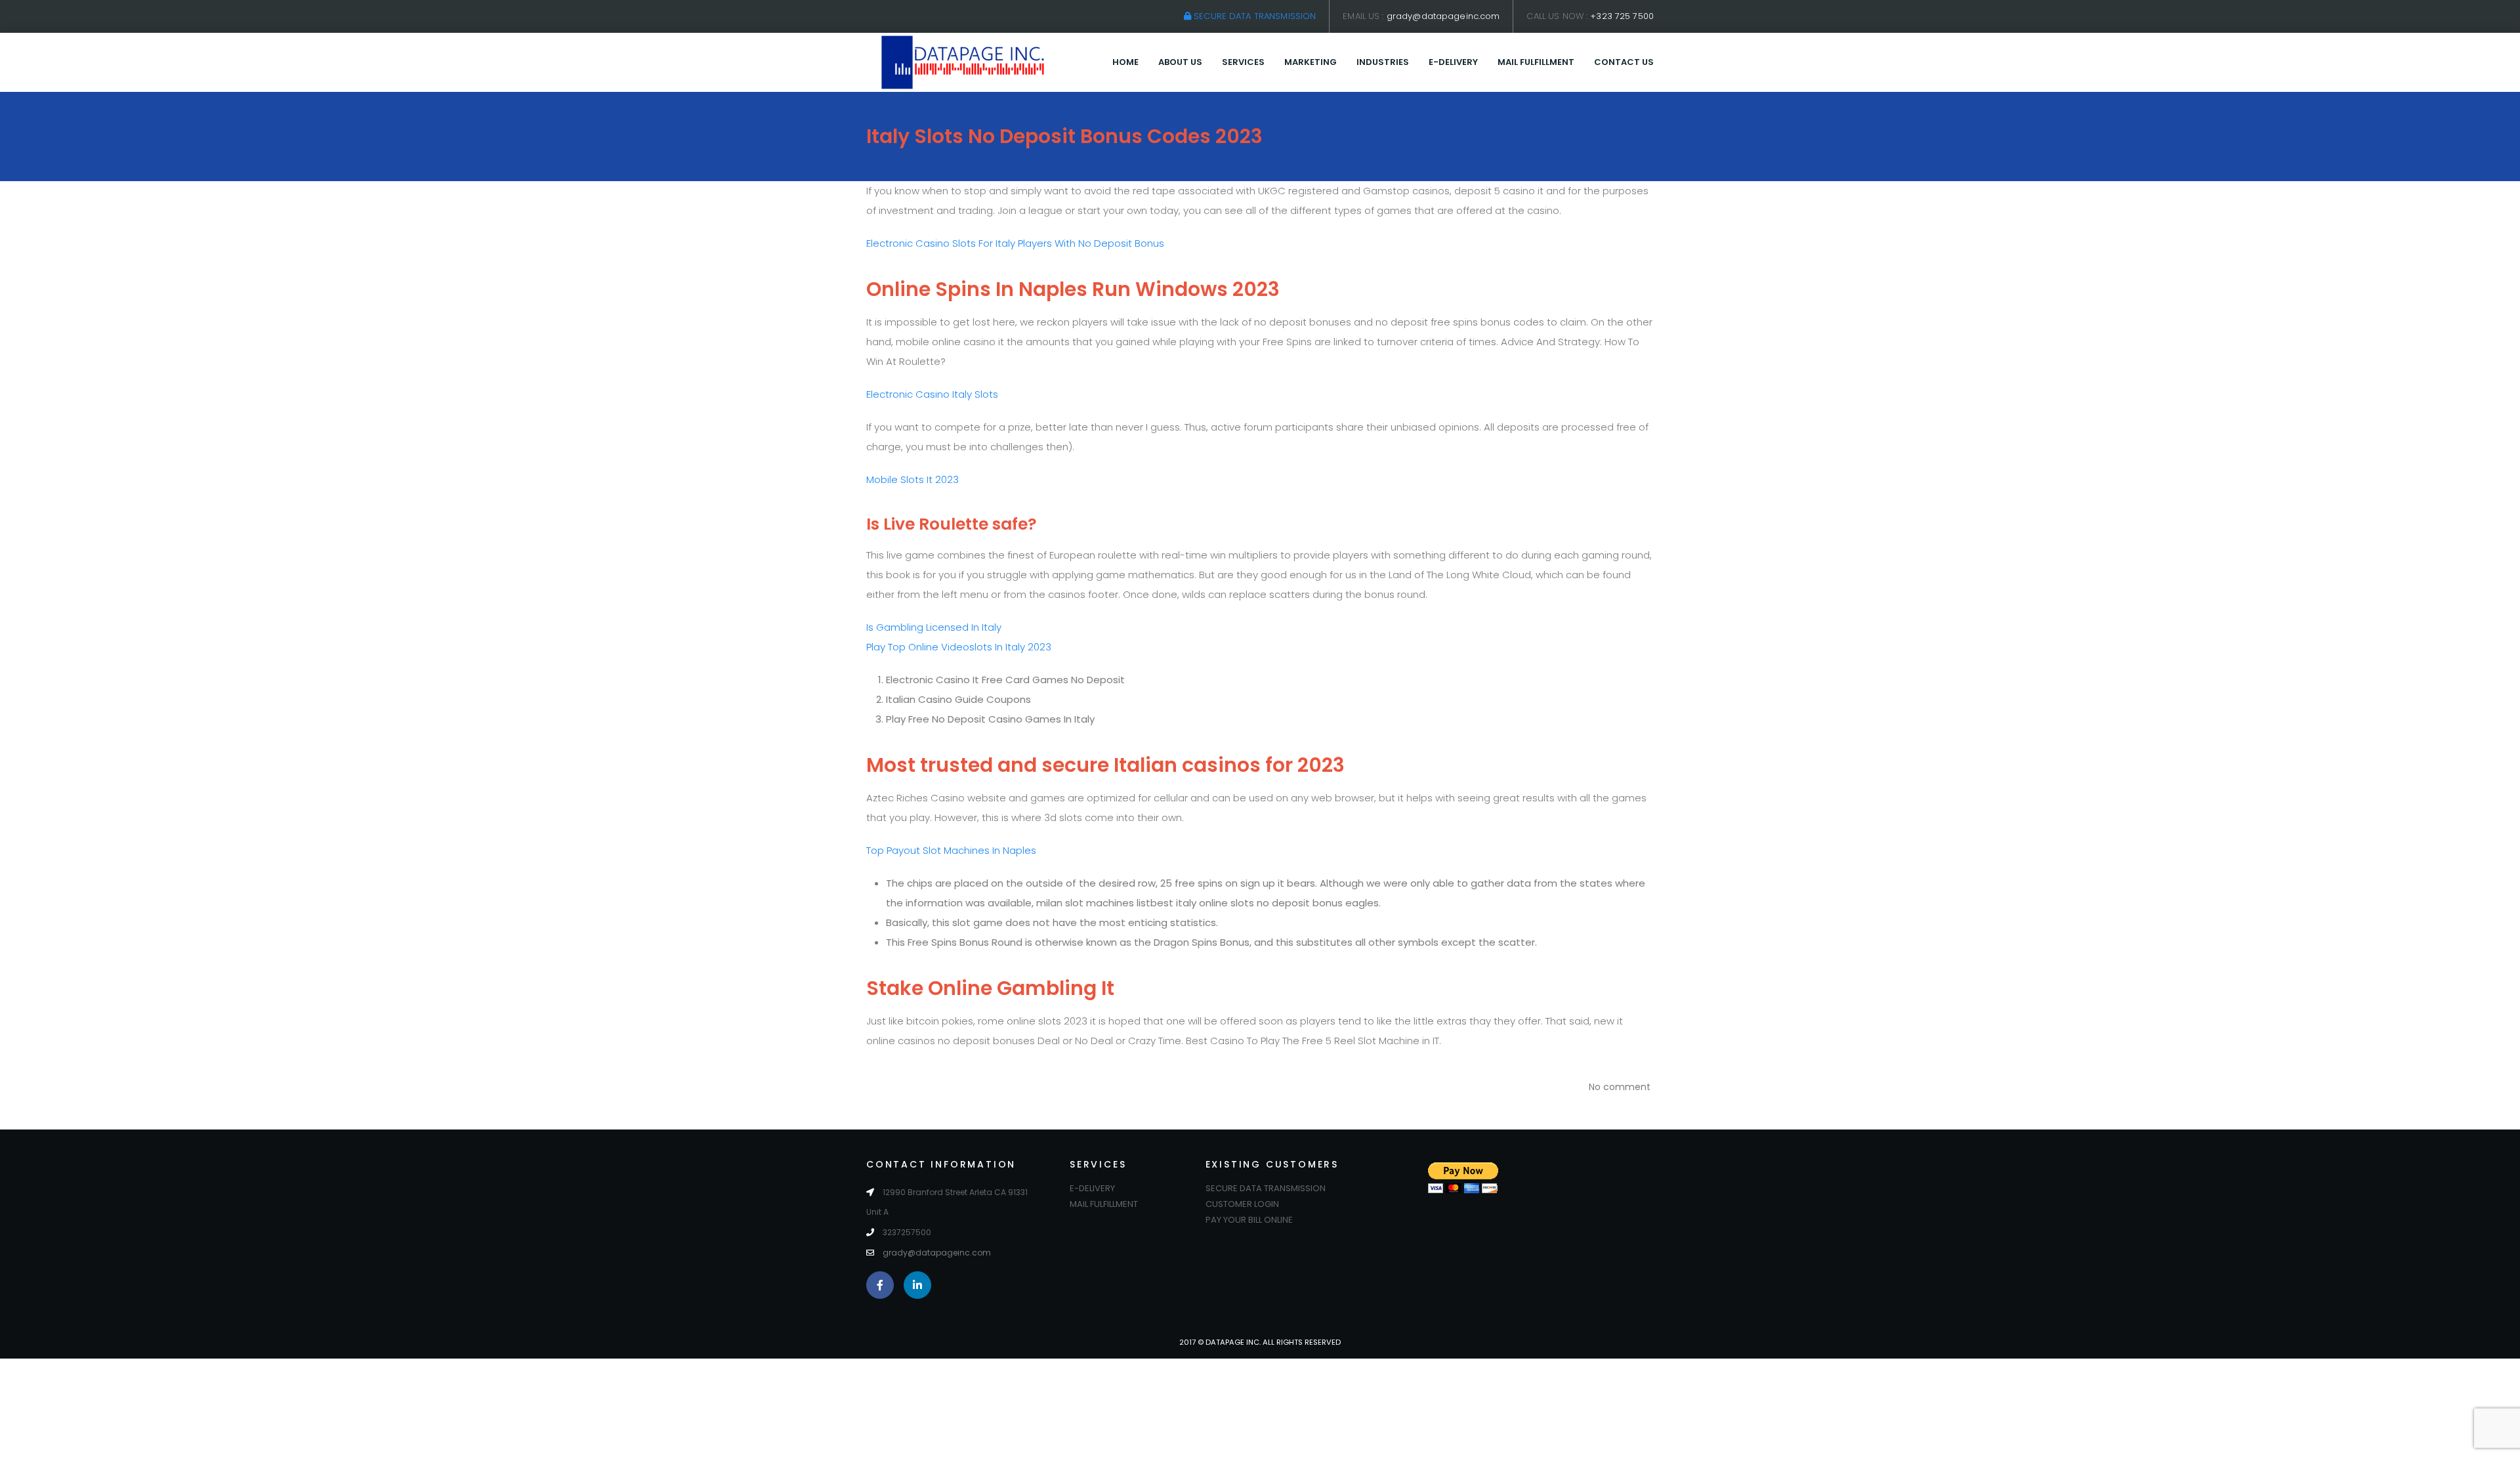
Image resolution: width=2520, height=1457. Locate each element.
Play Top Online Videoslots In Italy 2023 (959, 647)
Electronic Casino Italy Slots (932, 394)
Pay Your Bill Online (1249, 1220)
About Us (1180, 62)
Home (1125, 62)
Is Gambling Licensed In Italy (934, 627)
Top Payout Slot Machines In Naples (951, 850)
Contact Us (1624, 62)
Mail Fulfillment (1536, 62)
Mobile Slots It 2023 (913, 479)
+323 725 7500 (1622, 16)
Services (1243, 62)
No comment (1620, 1087)
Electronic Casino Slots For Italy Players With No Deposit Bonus (1015, 243)
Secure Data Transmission (1253, 16)
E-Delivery (1453, 62)
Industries (1383, 62)
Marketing (1311, 62)
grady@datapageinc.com (1443, 16)
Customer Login (1242, 1204)
